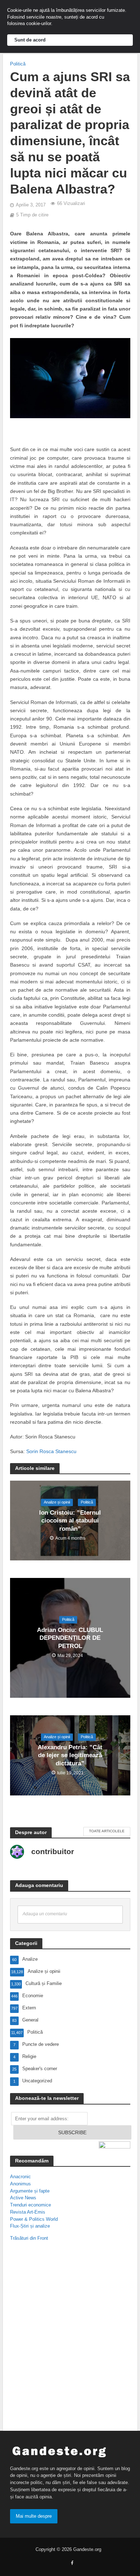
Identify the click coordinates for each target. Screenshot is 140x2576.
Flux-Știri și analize (30, 2226)
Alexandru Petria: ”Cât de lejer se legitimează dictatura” (70, 1755)
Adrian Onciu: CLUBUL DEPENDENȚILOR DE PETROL (70, 1638)
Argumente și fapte (30, 2191)
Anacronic (20, 2177)
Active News (23, 2198)
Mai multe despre (34, 2516)
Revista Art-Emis (28, 2212)
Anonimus (20, 2184)
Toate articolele (107, 1831)
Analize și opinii (57, 1502)
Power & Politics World (34, 2219)
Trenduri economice (31, 2205)
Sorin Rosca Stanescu (51, 1451)
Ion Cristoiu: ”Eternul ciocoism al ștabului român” (70, 1521)
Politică (18, 64)
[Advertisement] (70, 2331)
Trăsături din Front (29, 2238)
